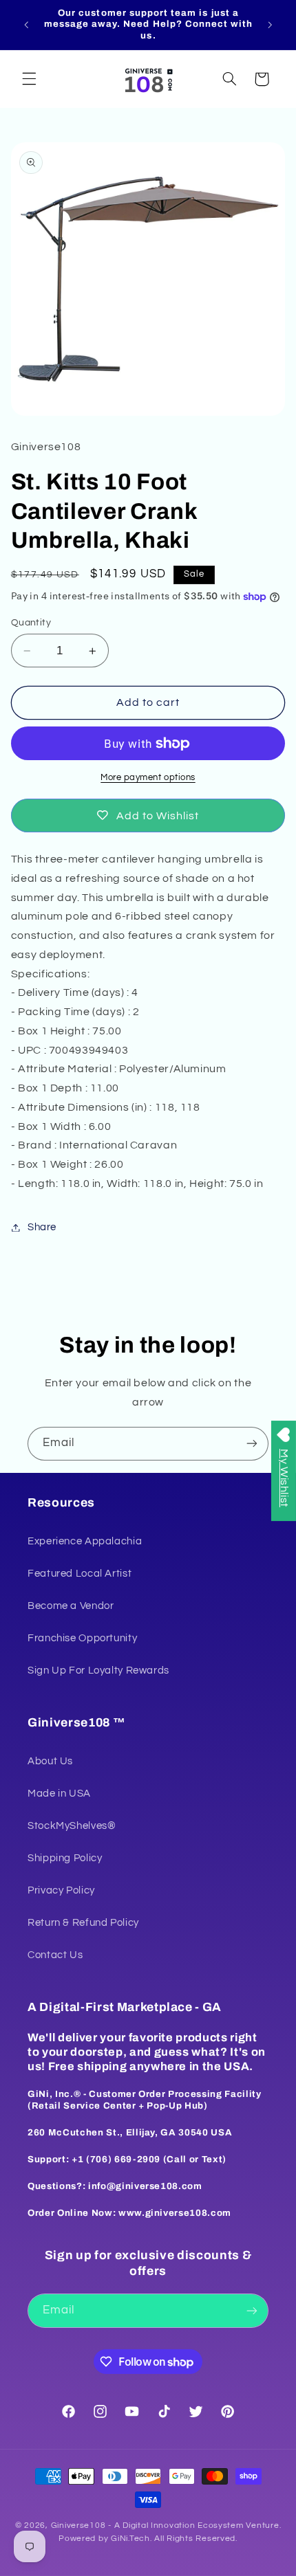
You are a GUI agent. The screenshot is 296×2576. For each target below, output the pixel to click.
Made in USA (59, 1794)
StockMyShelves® (72, 1826)
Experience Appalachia (85, 1541)
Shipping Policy (65, 1858)
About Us (50, 1761)
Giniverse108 (78, 2525)
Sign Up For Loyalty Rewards (98, 1670)
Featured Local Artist (80, 1574)
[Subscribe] (252, 1444)
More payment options (148, 778)
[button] (29, 79)
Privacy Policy (61, 1890)
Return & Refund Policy (83, 1923)
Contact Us (55, 1955)
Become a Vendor (71, 1606)
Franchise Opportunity (82, 1638)
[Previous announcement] (26, 25)
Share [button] (42, 1227)
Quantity (31, 623)
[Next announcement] (270, 25)
